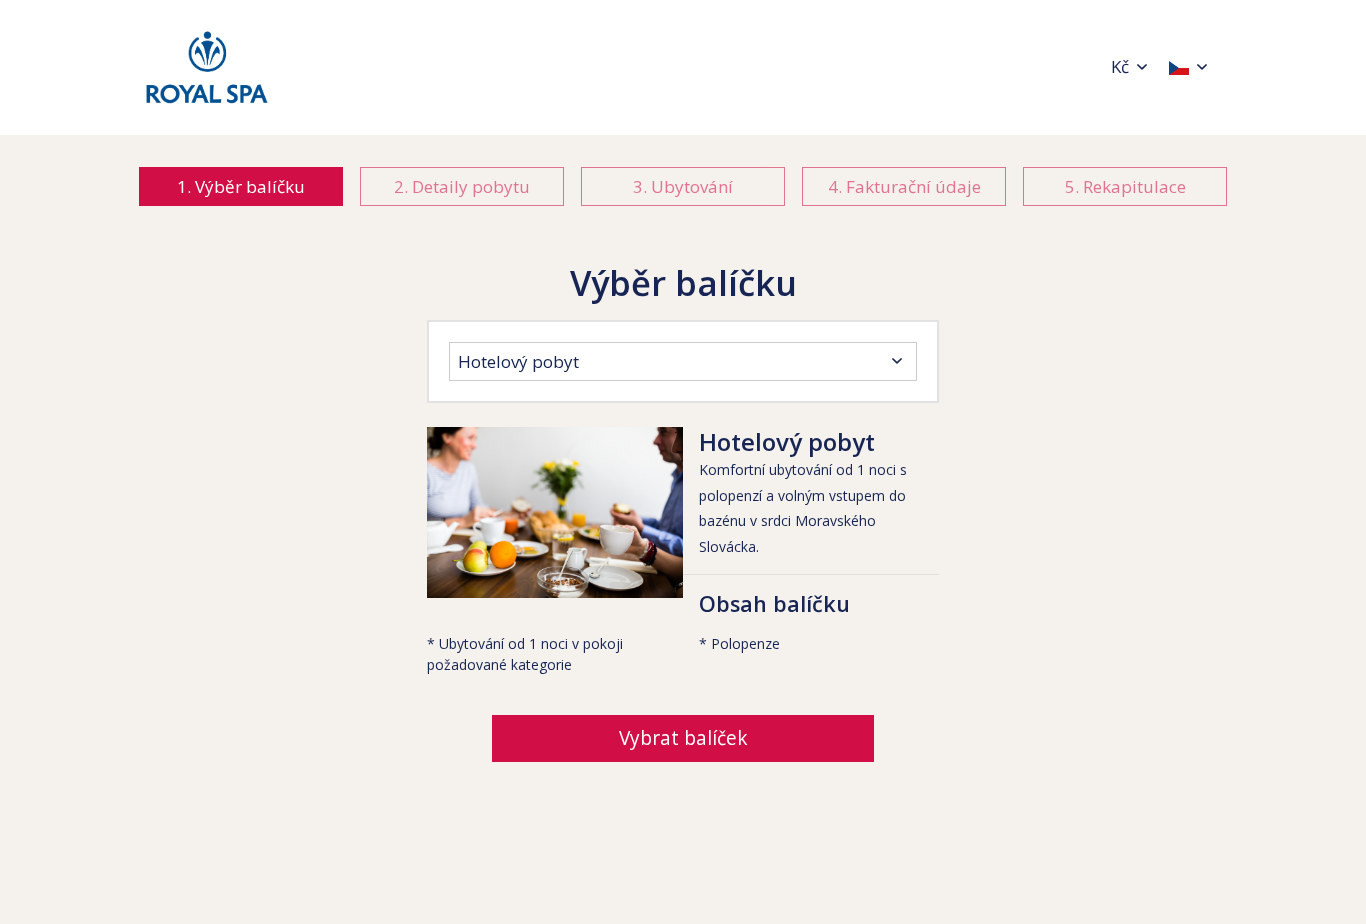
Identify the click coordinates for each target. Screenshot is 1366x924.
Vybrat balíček (683, 738)
